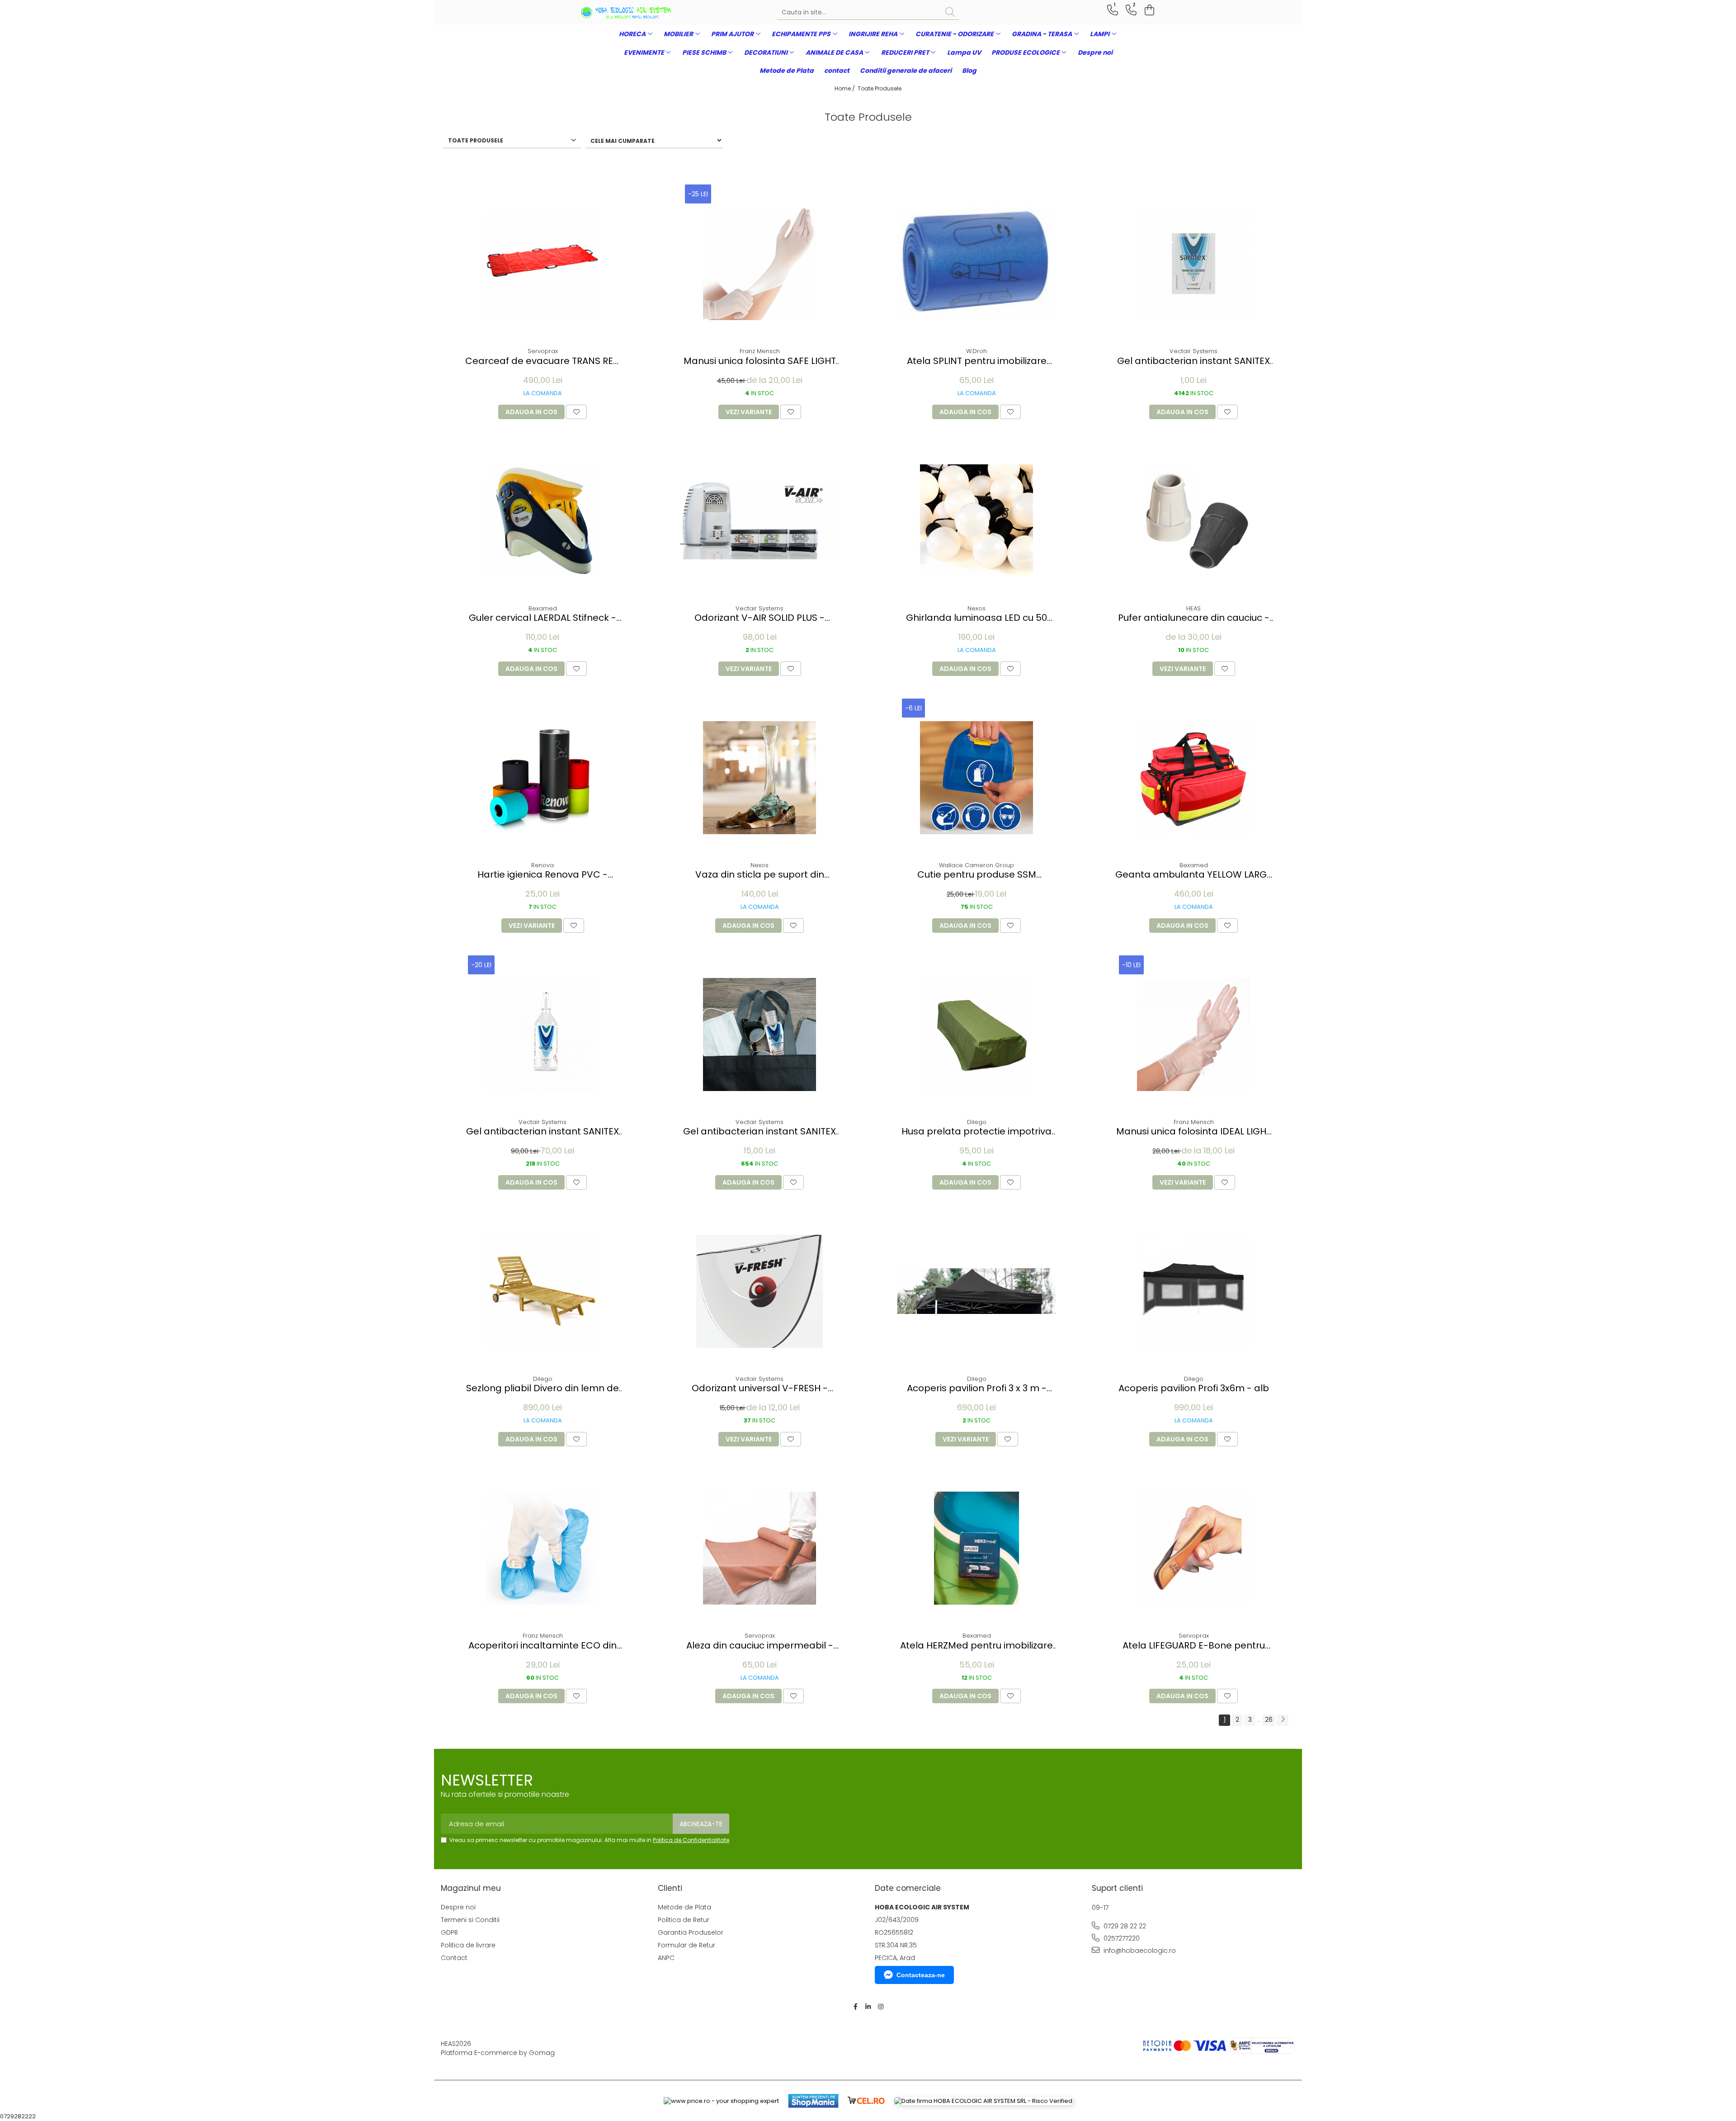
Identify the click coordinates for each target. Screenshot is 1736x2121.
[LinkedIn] (868, 2007)
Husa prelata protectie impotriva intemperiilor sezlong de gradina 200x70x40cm (976, 1131)
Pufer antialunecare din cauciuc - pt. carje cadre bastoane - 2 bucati (1194, 618)
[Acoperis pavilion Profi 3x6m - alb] (1193, 1291)
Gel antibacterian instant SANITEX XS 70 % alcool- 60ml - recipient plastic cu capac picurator (759, 1131)
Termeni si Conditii (470, 1920)
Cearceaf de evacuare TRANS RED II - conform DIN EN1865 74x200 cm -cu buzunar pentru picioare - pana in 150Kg (542, 361)
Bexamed (543, 608)
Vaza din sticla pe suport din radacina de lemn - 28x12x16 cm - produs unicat (760, 875)
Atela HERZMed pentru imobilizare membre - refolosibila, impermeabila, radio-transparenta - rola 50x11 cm (976, 1646)
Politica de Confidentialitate (691, 1840)
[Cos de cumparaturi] (1148, 10)
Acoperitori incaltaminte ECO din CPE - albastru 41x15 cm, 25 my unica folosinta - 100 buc (542, 1646)
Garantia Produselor (691, 1932)
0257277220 (1121, 1938)
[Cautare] (950, 12)
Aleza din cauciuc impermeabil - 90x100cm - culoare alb (760, 1646)
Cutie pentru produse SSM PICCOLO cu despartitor (977, 875)
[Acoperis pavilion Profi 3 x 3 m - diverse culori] (976, 1291)
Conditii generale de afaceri (906, 71)
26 (1269, 1719)
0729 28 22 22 (1124, 1926)
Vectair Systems (1193, 351)
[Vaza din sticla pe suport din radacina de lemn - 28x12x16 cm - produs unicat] (759, 778)
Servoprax (543, 351)
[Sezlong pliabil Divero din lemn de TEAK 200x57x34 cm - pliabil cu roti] (542, 1291)
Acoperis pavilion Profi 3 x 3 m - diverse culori (977, 1388)
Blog (969, 71)
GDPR (449, 1932)
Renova (542, 865)
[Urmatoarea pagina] (1283, 1720)
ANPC (666, 1958)
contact (837, 71)
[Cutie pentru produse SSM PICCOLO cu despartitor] (976, 778)
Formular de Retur (686, 1945)
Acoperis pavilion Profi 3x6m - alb (1194, 1388)
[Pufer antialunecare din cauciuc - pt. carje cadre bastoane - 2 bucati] (1193, 521)
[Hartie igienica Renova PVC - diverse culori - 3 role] (542, 778)
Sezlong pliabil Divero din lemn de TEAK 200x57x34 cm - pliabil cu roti (542, 1388)
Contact (454, 1958)
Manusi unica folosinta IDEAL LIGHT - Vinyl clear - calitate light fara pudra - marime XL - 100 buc (1194, 1131)
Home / (845, 88)
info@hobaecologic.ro (1139, 1951)
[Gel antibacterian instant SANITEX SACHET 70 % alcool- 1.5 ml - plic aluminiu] (1193, 264)
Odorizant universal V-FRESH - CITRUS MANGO (760, 1388)
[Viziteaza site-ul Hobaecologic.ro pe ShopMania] (813, 2101)
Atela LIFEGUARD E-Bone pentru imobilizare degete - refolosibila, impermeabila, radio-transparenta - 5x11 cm (1194, 1646)
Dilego (977, 1122)
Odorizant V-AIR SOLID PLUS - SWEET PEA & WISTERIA (759, 618)
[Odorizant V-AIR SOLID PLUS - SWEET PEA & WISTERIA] (759, 521)
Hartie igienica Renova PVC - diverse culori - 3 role (542, 875)
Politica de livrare (468, 1945)
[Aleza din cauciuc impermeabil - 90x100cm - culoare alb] (759, 1548)
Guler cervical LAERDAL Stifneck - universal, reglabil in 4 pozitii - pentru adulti (542, 618)
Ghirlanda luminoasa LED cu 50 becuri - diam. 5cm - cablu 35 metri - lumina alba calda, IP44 (976, 618)
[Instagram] (881, 2007)
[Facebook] (855, 2007)
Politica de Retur (684, 1920)
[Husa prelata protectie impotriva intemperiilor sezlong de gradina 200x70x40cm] (976, 1035)
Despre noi (1095, 52)
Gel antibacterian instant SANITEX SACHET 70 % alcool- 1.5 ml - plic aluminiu (1193, 361)
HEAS (1193, 608)
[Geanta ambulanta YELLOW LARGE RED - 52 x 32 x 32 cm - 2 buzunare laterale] (1193, 778)
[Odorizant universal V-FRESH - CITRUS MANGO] (759, 1291)
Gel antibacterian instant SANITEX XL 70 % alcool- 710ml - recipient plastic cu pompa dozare (542, 1131)
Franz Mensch (760, 351)
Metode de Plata (787, 71)
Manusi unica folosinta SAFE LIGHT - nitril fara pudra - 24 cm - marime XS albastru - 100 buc (760, 361)
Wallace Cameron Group (976, 865)
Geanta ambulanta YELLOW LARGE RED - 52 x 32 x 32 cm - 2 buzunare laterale (1193, 875)
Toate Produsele (880, 88)
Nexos (976, 608)
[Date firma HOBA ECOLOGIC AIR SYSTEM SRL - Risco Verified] (983, 2101)
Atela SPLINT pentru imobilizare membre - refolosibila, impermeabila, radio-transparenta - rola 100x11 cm (977, 361)
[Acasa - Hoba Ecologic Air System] (626, 13)
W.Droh (976, 351)
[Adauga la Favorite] (576, 412)
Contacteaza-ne (921, 1975)
